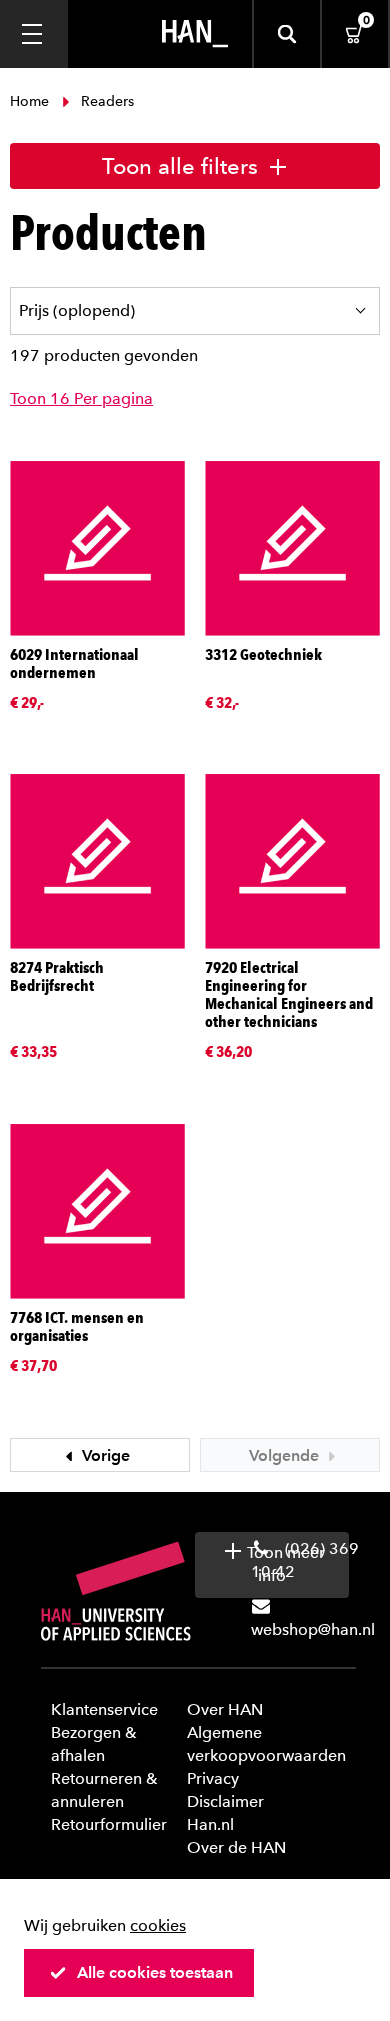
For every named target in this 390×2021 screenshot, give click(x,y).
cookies (158, 1925)
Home (31, 101)
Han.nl (210, 1824)
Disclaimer (225, 1801)
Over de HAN (236, 1847)
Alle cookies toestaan (155, 1972)
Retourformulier (109, 1824)
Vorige (104, 1455)
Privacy (213, 1778)
